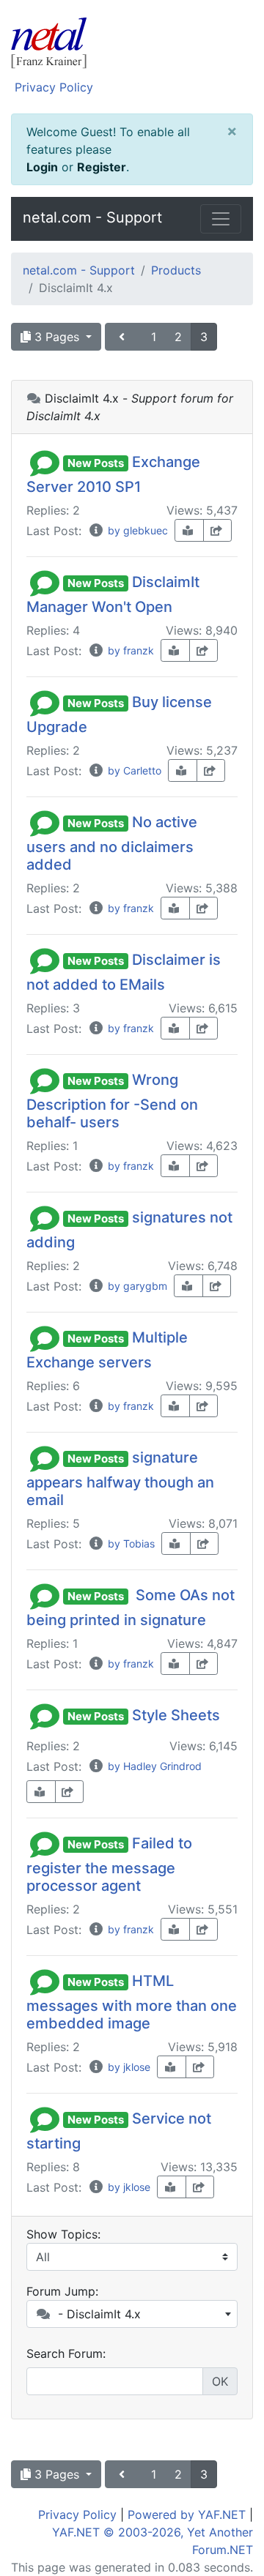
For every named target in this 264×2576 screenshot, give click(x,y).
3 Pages (57, 337)
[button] (45, 462)
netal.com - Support (92, 217)
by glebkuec (136, 530)
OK (220, 2381)
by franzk (129, 650)
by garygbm (136, 1286)
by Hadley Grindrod (153, 1766)
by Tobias (130, 1543)
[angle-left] (124, 337)
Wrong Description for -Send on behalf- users (112, 1101)
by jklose (128, 2067)
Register (102, 167)
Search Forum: (66, 2353)
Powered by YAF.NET (187, 2515)
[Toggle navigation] (221, 219)
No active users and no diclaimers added (112, 843)
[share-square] (218, 530)
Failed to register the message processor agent (109, 1864)
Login (42, 167)
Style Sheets (176, 1715)
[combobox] (132, 2314)
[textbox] (132, 2314)
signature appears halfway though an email (120, 1479)
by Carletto (133, 770)
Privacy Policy (54, 87)
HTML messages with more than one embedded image (132, 2002)
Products (176, 270)
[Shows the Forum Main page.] (132, 45)
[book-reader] (189, 530)
